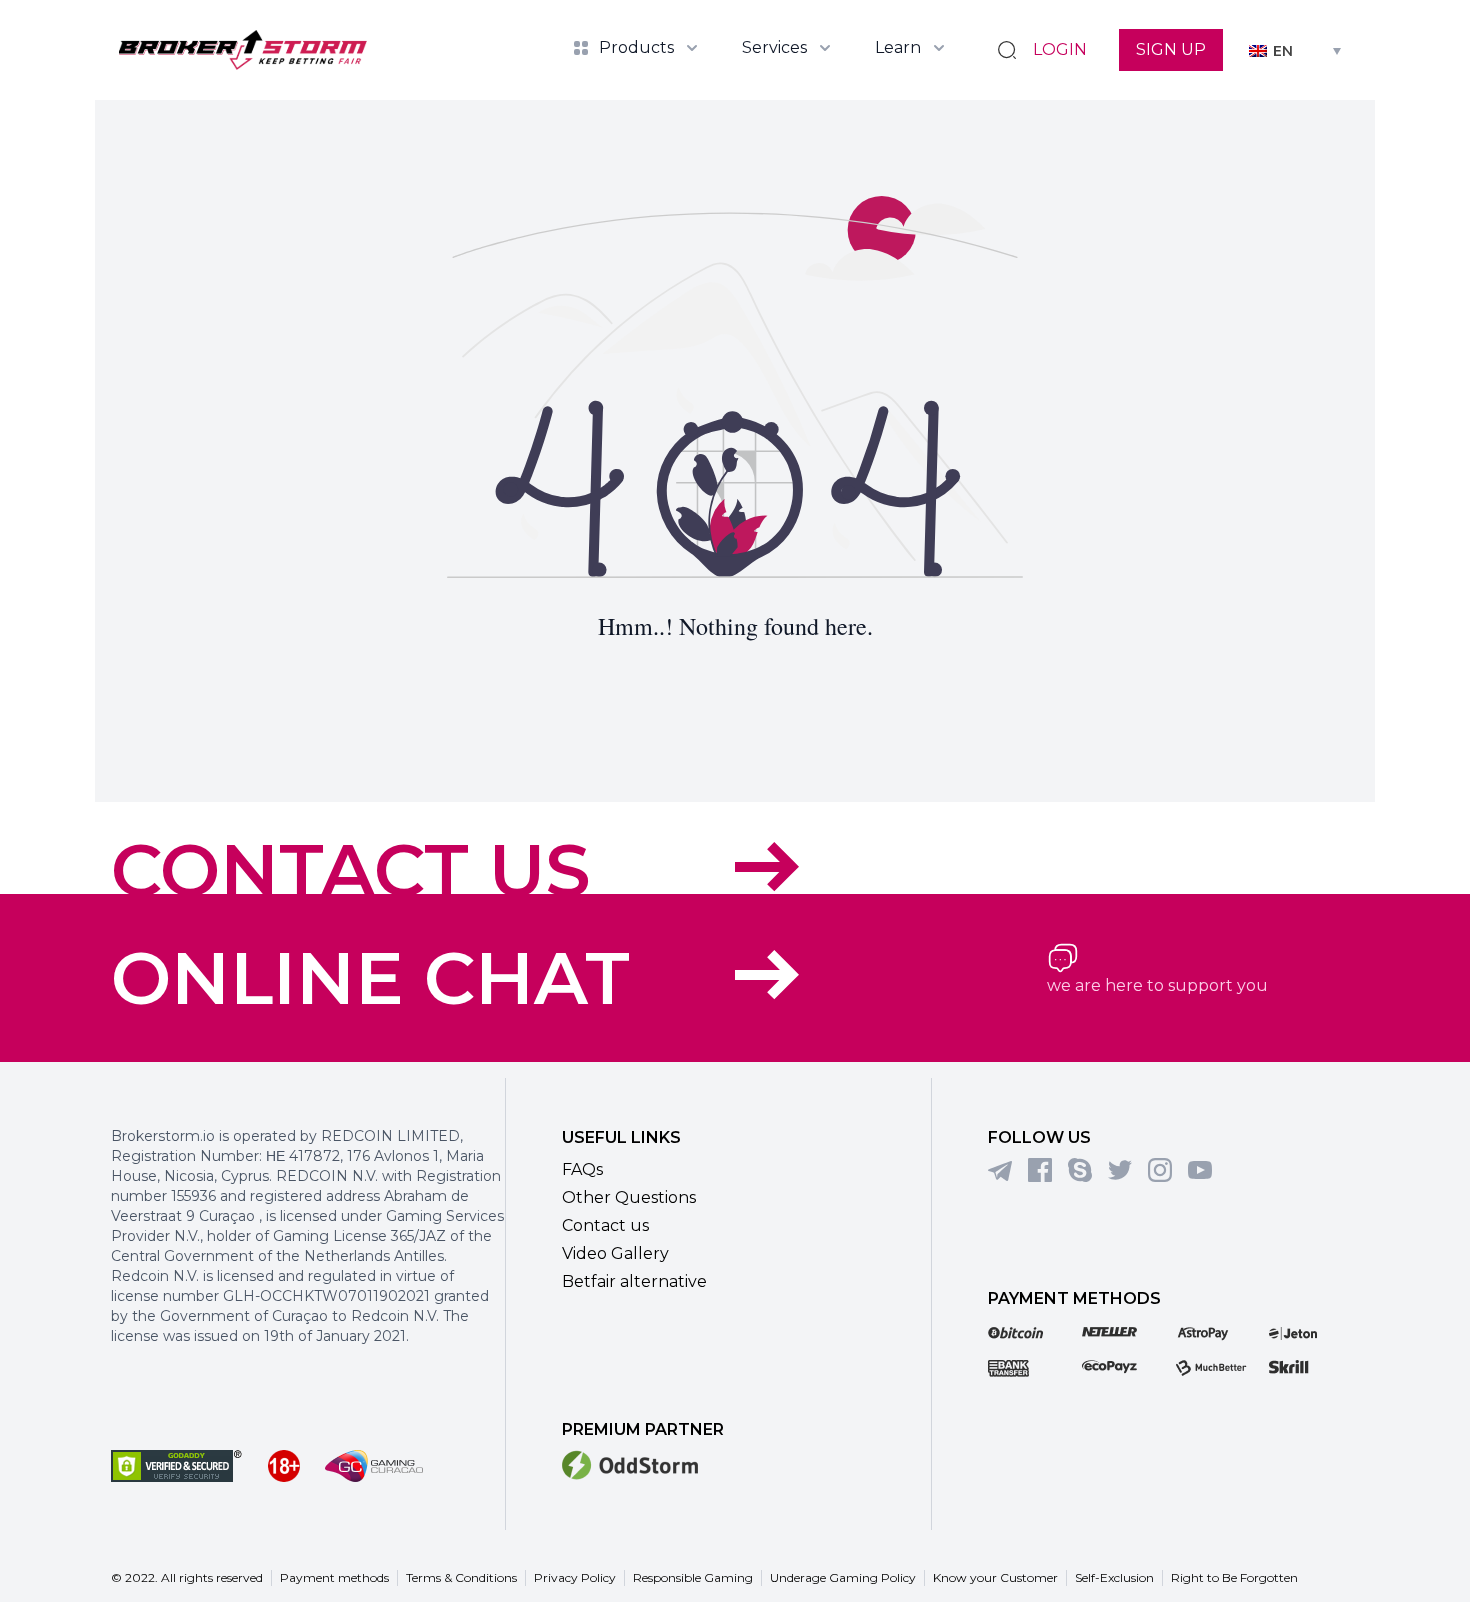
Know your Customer (995, 1577)
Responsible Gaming (693, 1577)
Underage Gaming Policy (843, 1577)
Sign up (1171, 49)
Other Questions (629, 1197)
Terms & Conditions (461, 1577)
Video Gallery (615, 1253)
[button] (1295, 49)
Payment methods (334, 1577)
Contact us (351, 870)
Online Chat (370, 978)
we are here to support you (1157, 985)
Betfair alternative (634, 1281)
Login (1060, 49)
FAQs (582, 1169)
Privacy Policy (575, 1577)
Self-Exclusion (1114, 1577)
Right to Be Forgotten (1234, 1577)
